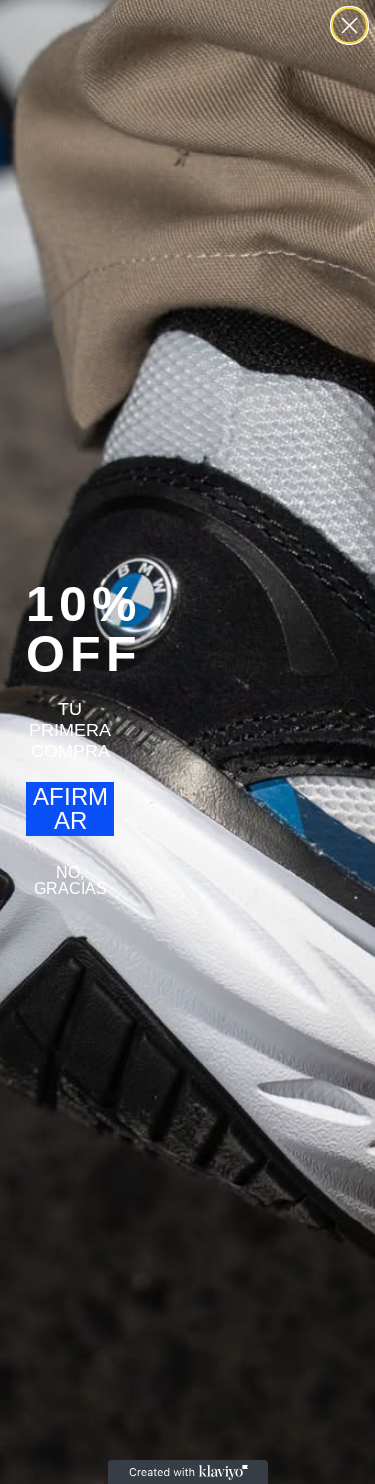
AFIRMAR (70, 808)
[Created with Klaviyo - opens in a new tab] (188, 1472)
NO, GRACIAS (70, 880)
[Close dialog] (349, 25)
